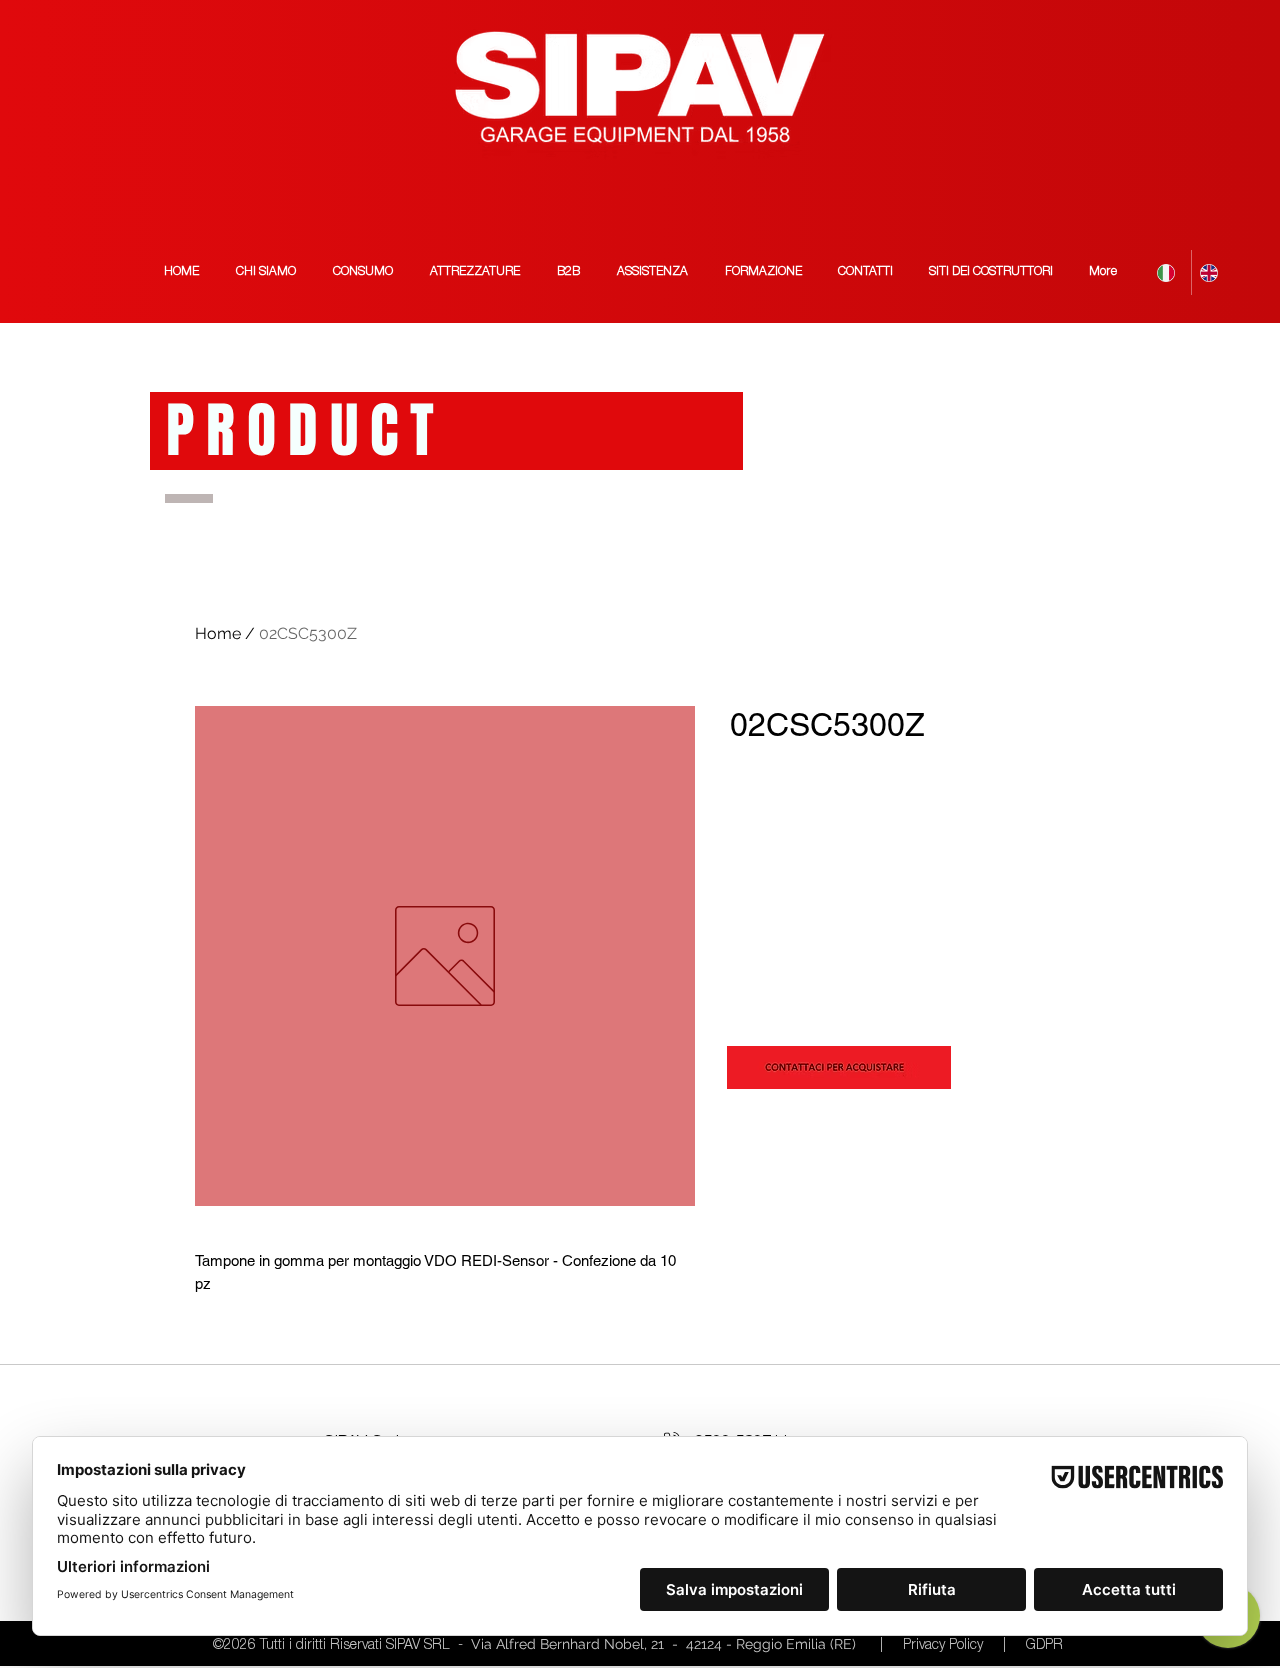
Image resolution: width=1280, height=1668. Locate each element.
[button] (991, 272)
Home (218, 633)
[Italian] (1170, 272)
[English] (1212, 272)
